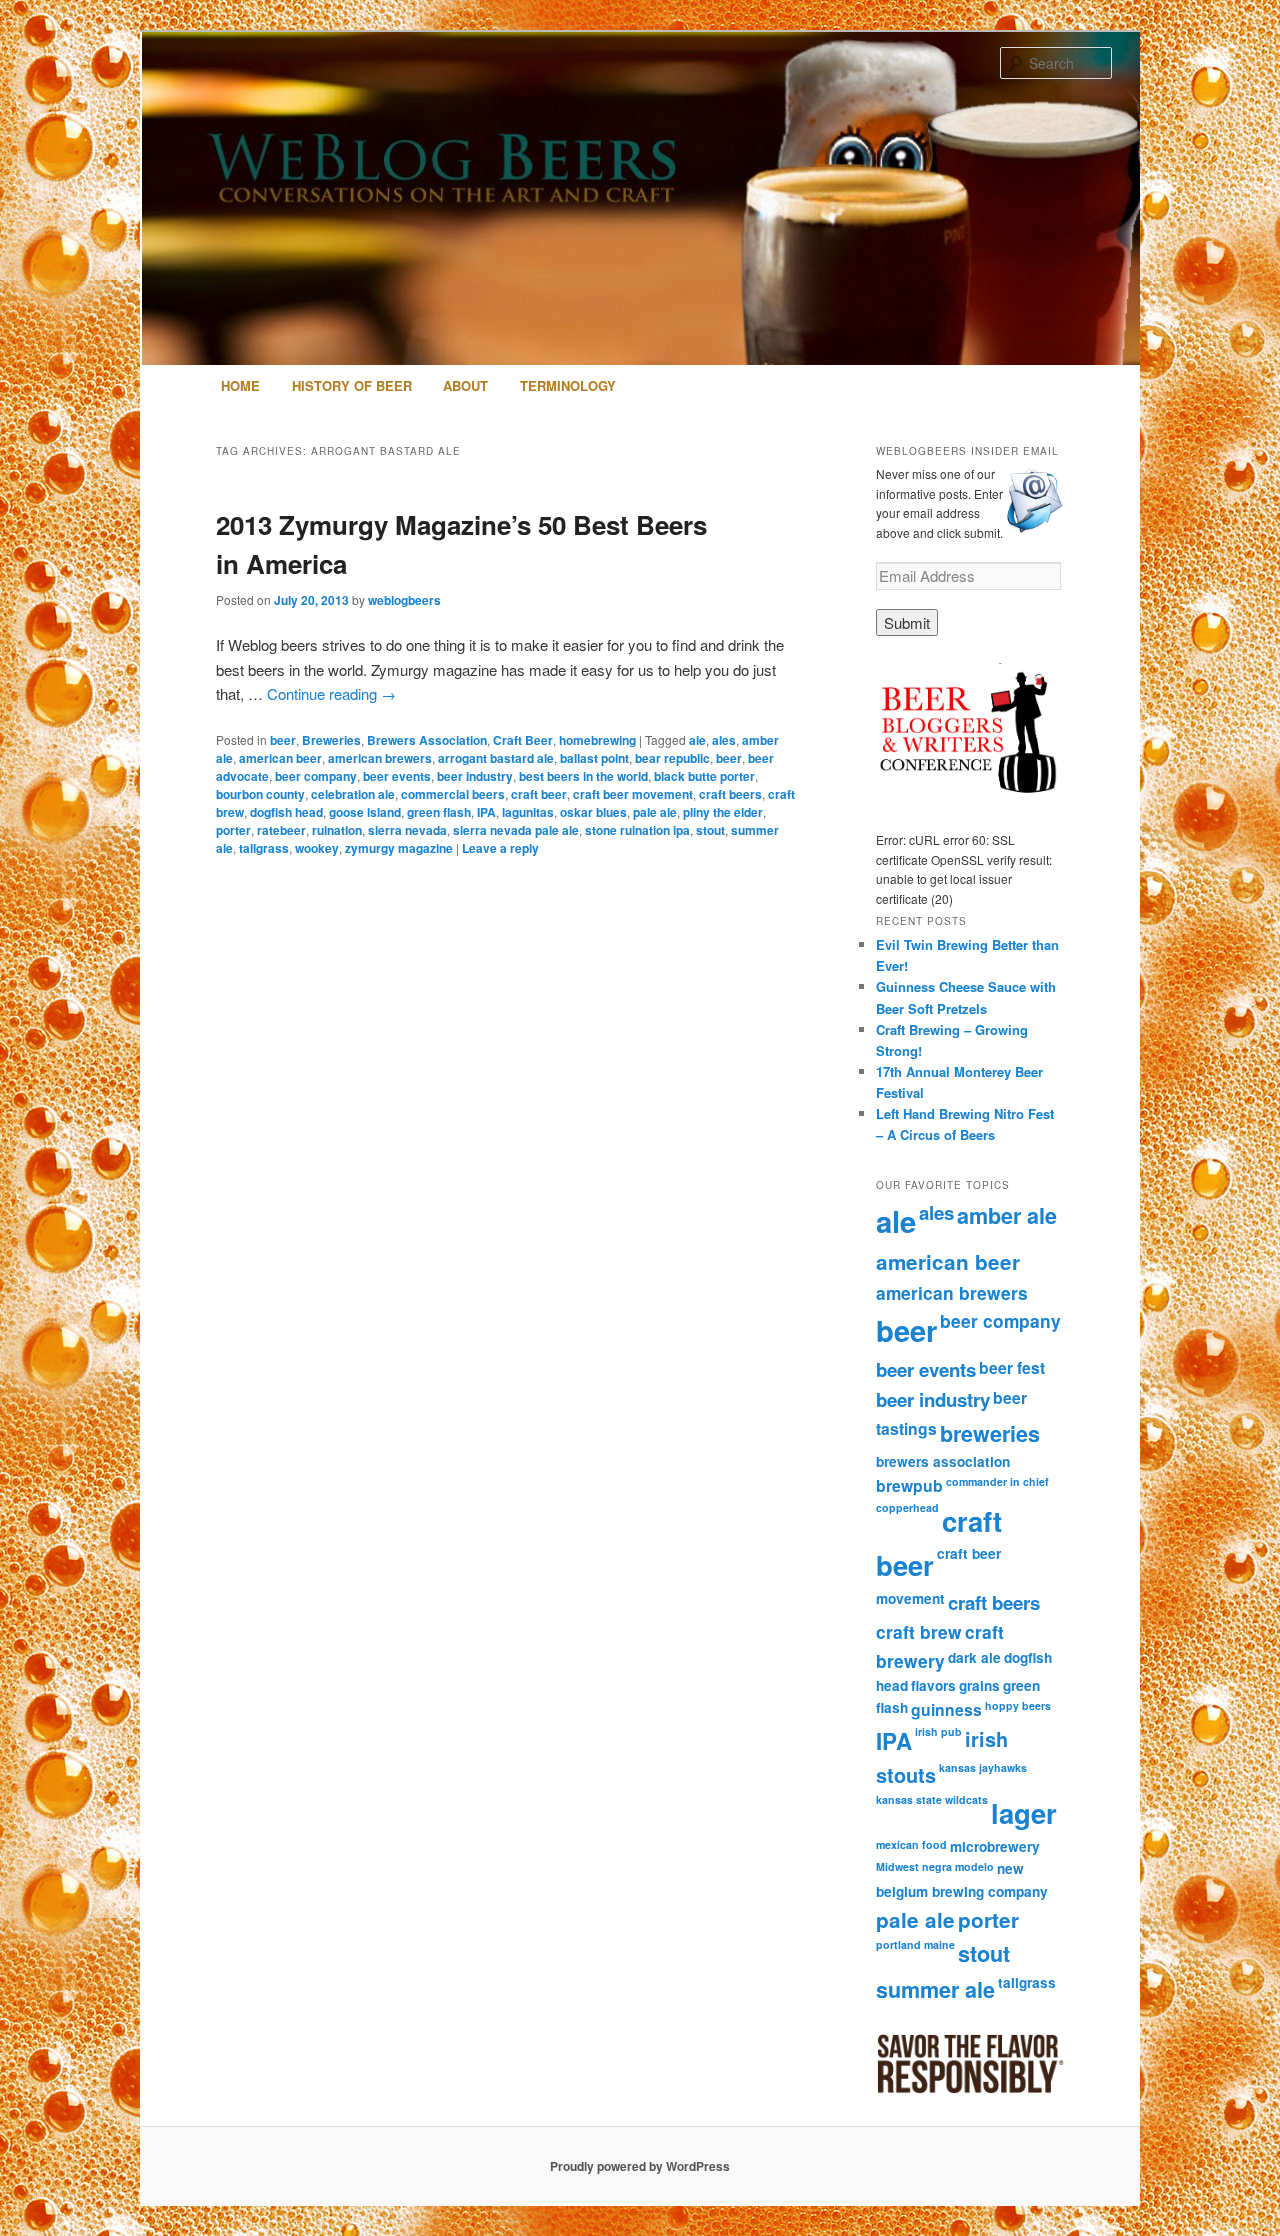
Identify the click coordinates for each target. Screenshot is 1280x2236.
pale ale (655, 812)
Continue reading (331, 693)
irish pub (938, 1731)
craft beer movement (633, 794)
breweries (990, 1433)
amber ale (1007, 1215)
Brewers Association (427, 740)
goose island (365, 812)
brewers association (943, 1461)
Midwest (897, 1866)
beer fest (1012, 1367)
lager (1024, 1812)
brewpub (909, 1485)
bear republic (672, 758)
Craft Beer (523, 740)
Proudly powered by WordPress (640, 2166)
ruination (337, 830)
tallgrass (264, 848)
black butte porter (704, 776)
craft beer (539, 794)
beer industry (475, 776)
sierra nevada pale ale (516, 830)
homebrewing (597, 740)
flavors (933, 1685)
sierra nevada (407, 830)
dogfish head (286, 812)
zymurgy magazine (399, 848)
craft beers (730, 794)
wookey (317, 848)
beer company (316, 776)
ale (697, 740)
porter (233, 830)
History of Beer (352, 385)
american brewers (380, 758)
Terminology (568, 385)
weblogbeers (404, 600)
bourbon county (260, 794)
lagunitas (528, 812)
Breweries (331, 740)
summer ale (935, 1989)
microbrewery (995, 1846)
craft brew (919, 1631)
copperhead (907, 1507)
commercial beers (453, 794)
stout (710, 830)
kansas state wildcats (932, 1799)
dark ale (974, 1657)
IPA (486, 812)
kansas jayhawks (983, 1767)
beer (283, 740)
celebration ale (353, 794)
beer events (397, 776)
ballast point (594, 758)
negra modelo (958, 1866)
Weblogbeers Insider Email (967, 451)
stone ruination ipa (637, 830)
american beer (280, 758)
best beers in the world (583, 776)
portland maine (915, 1944)
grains (979, 1685)
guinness (946, 1709)
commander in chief (997, 1481)
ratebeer (281, 830)
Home (240, 385)
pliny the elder (723, 812)
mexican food (911, 1844)
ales (724, 740)
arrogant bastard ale (496, 758)
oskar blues (593, 812)
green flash (439, 812)
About (465, 385)
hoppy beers (1018, 1705)
